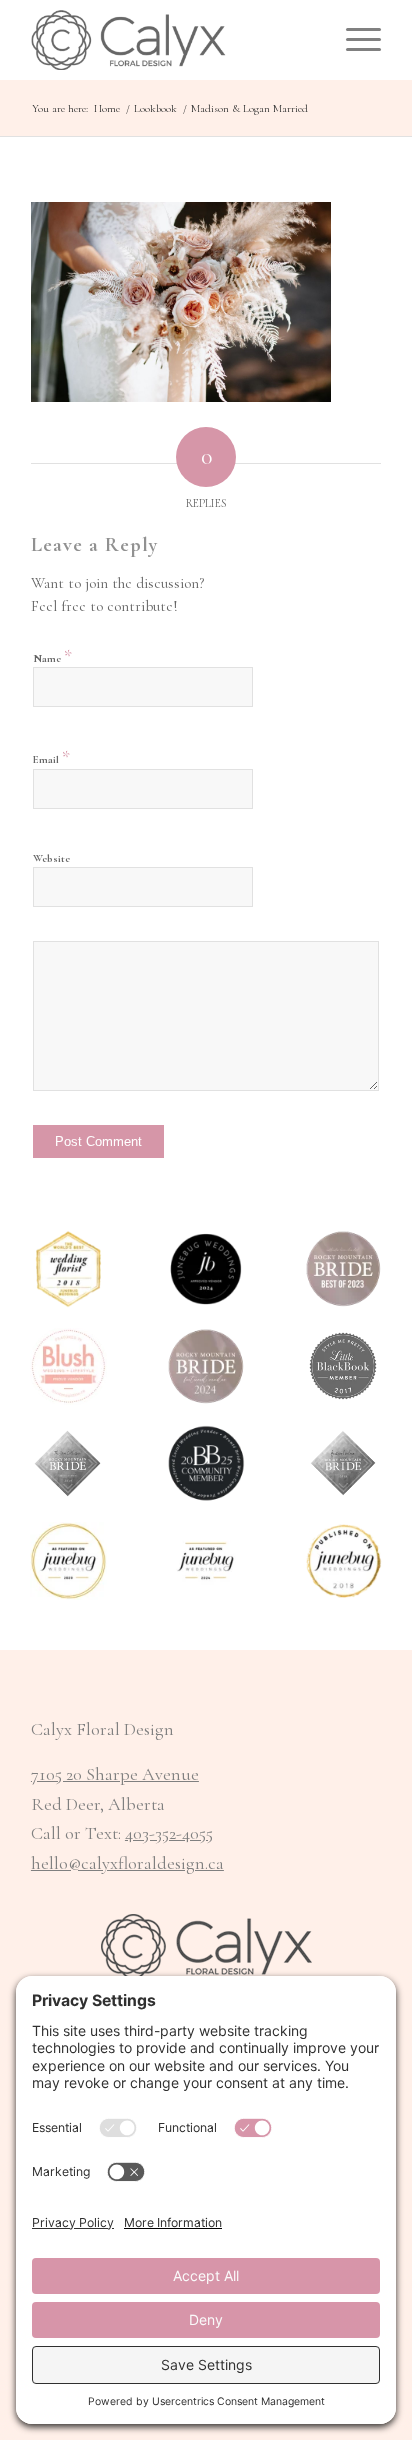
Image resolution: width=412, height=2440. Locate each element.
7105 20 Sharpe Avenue (115, 1774)
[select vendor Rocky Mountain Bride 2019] (68, 1463)
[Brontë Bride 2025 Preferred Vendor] (205, 1463)
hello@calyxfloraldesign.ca (127, 1863)
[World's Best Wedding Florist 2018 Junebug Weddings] (68, 1268)
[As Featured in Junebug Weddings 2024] (205, 1560)
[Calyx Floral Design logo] (171, 40)
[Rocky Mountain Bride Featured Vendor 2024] (205, 1366)
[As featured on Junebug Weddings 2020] (68, 1560)
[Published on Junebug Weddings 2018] (343, 1560)
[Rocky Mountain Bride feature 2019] (343, 1463)
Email (51, 757)
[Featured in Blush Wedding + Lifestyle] (68, 1366)
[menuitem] (353, 40)
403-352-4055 (169, 1833)
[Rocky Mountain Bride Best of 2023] (343, 1268)
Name (52, 656)
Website (51, 858)
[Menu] (353, 40)
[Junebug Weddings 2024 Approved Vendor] (205, 1268)
